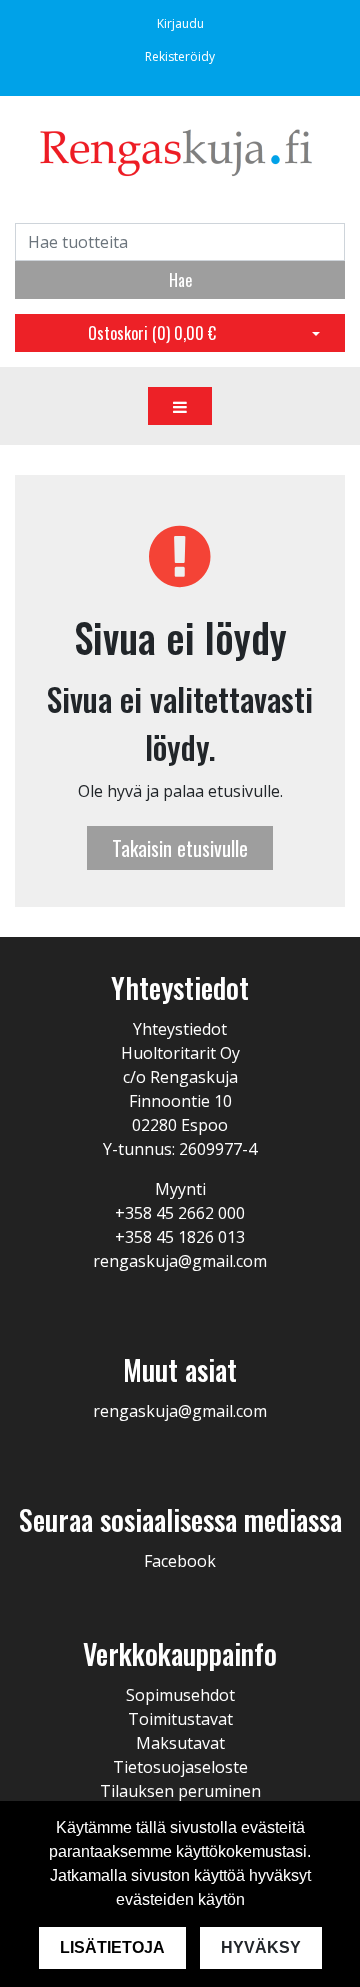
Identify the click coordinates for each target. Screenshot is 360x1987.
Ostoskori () (152, 333)
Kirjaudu (180, 23)
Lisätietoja (112, 1947)
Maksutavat (180, 1743)
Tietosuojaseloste (180, 1767)
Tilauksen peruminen (180, 1791)
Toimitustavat (180, 1719)
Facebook (180, 1561)
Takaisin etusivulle (180, 848)
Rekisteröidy (180, 56)
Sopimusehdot (180, 1695)
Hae (180, 280)
